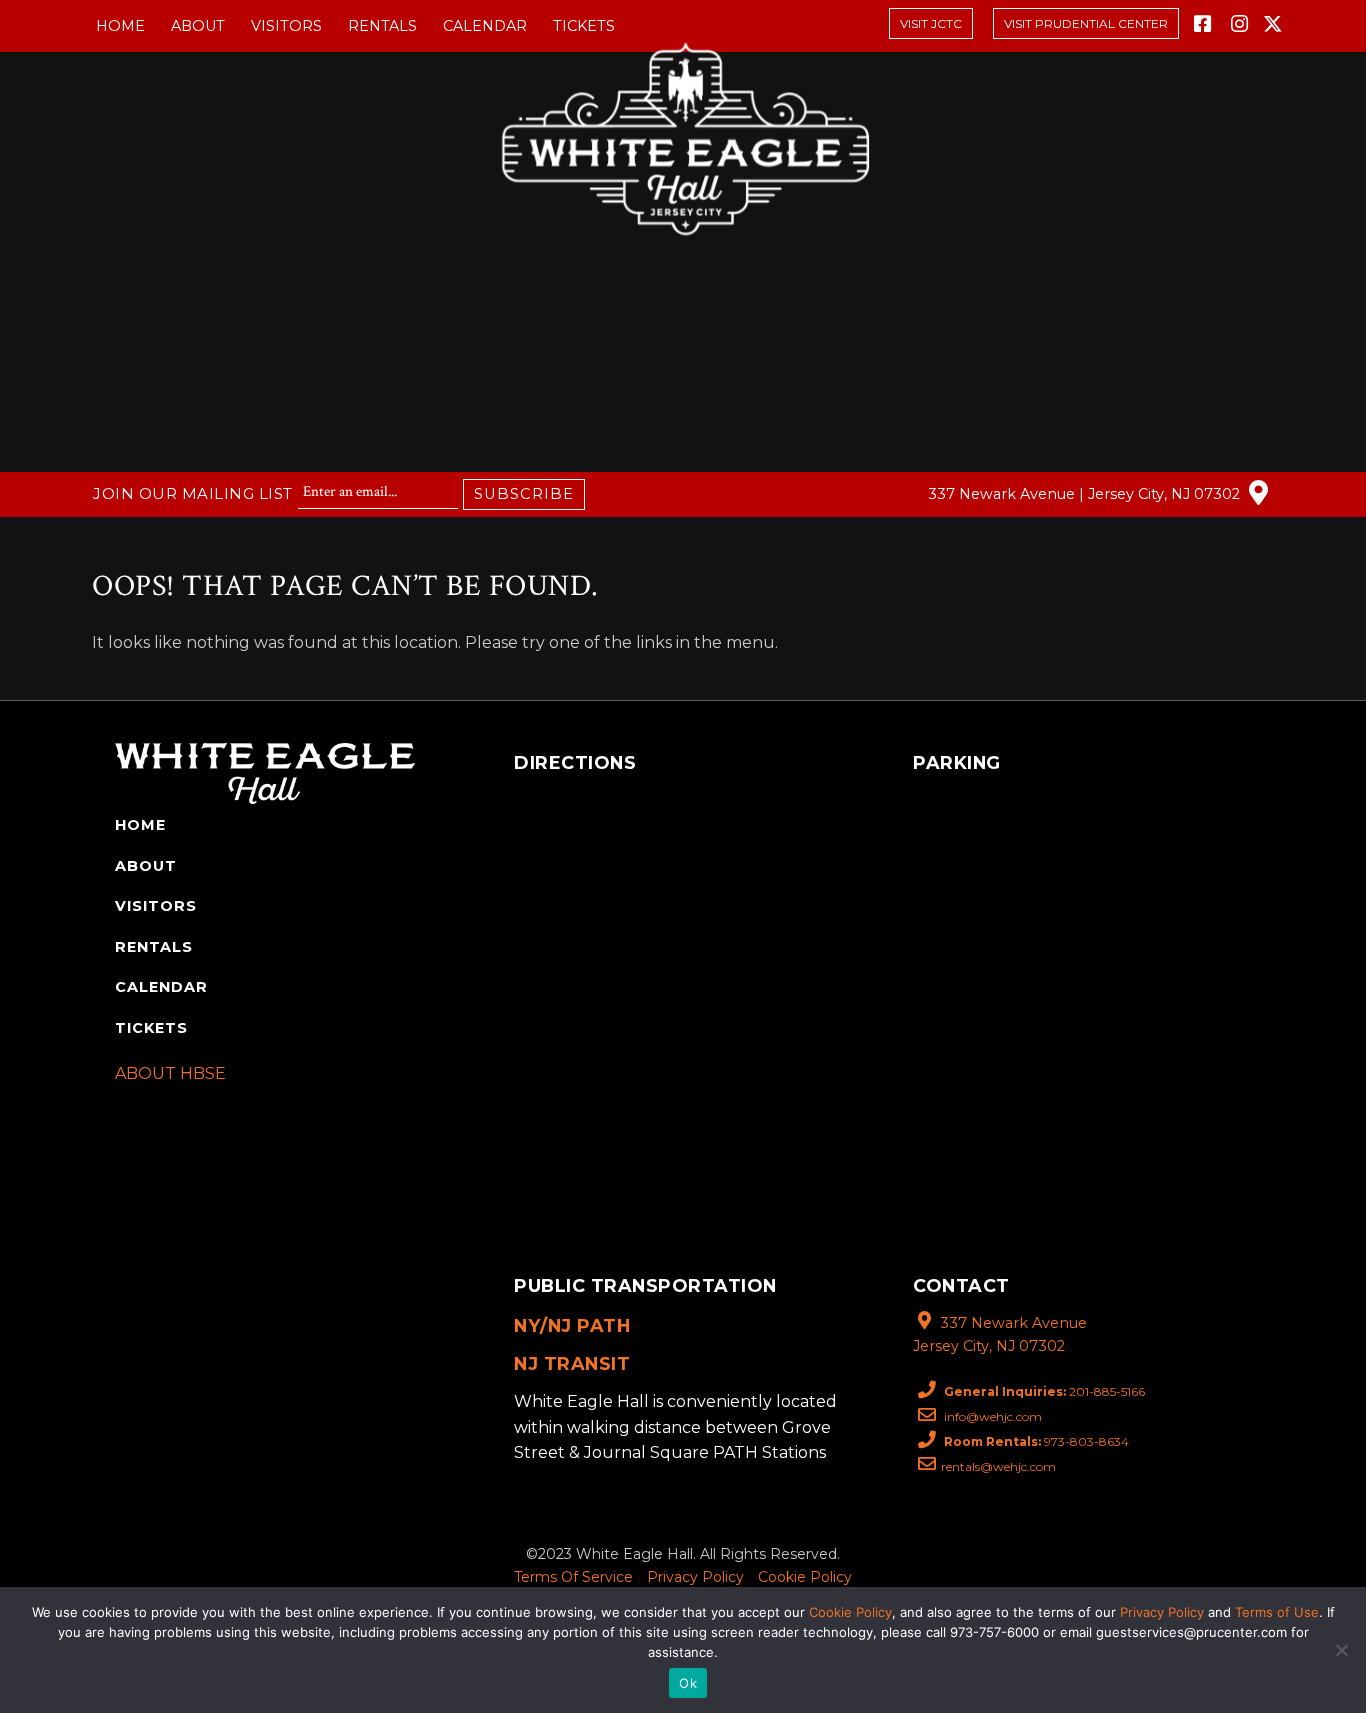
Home (120, 26)
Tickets (584, 26)
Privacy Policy (695, 1577)
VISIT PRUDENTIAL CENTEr (1086, 23)
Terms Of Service (573, 1577)
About (198, 26)
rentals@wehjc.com (998, 1466)
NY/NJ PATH (572, 1325)
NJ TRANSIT (572, 1363)
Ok (688, 1683)
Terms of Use (1277, 1612)
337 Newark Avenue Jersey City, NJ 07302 (1000, 1334)
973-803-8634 (1036, 1441)
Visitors (286, 26)
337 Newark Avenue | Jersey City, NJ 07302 (1086, 494)
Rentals (382, 26)
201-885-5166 (1044, 1391)
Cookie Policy (805, 1577)
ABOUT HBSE (170, 1073)
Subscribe (524, 494)
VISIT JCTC (931, 23)
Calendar (485, 26)
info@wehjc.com (991, 1416)
